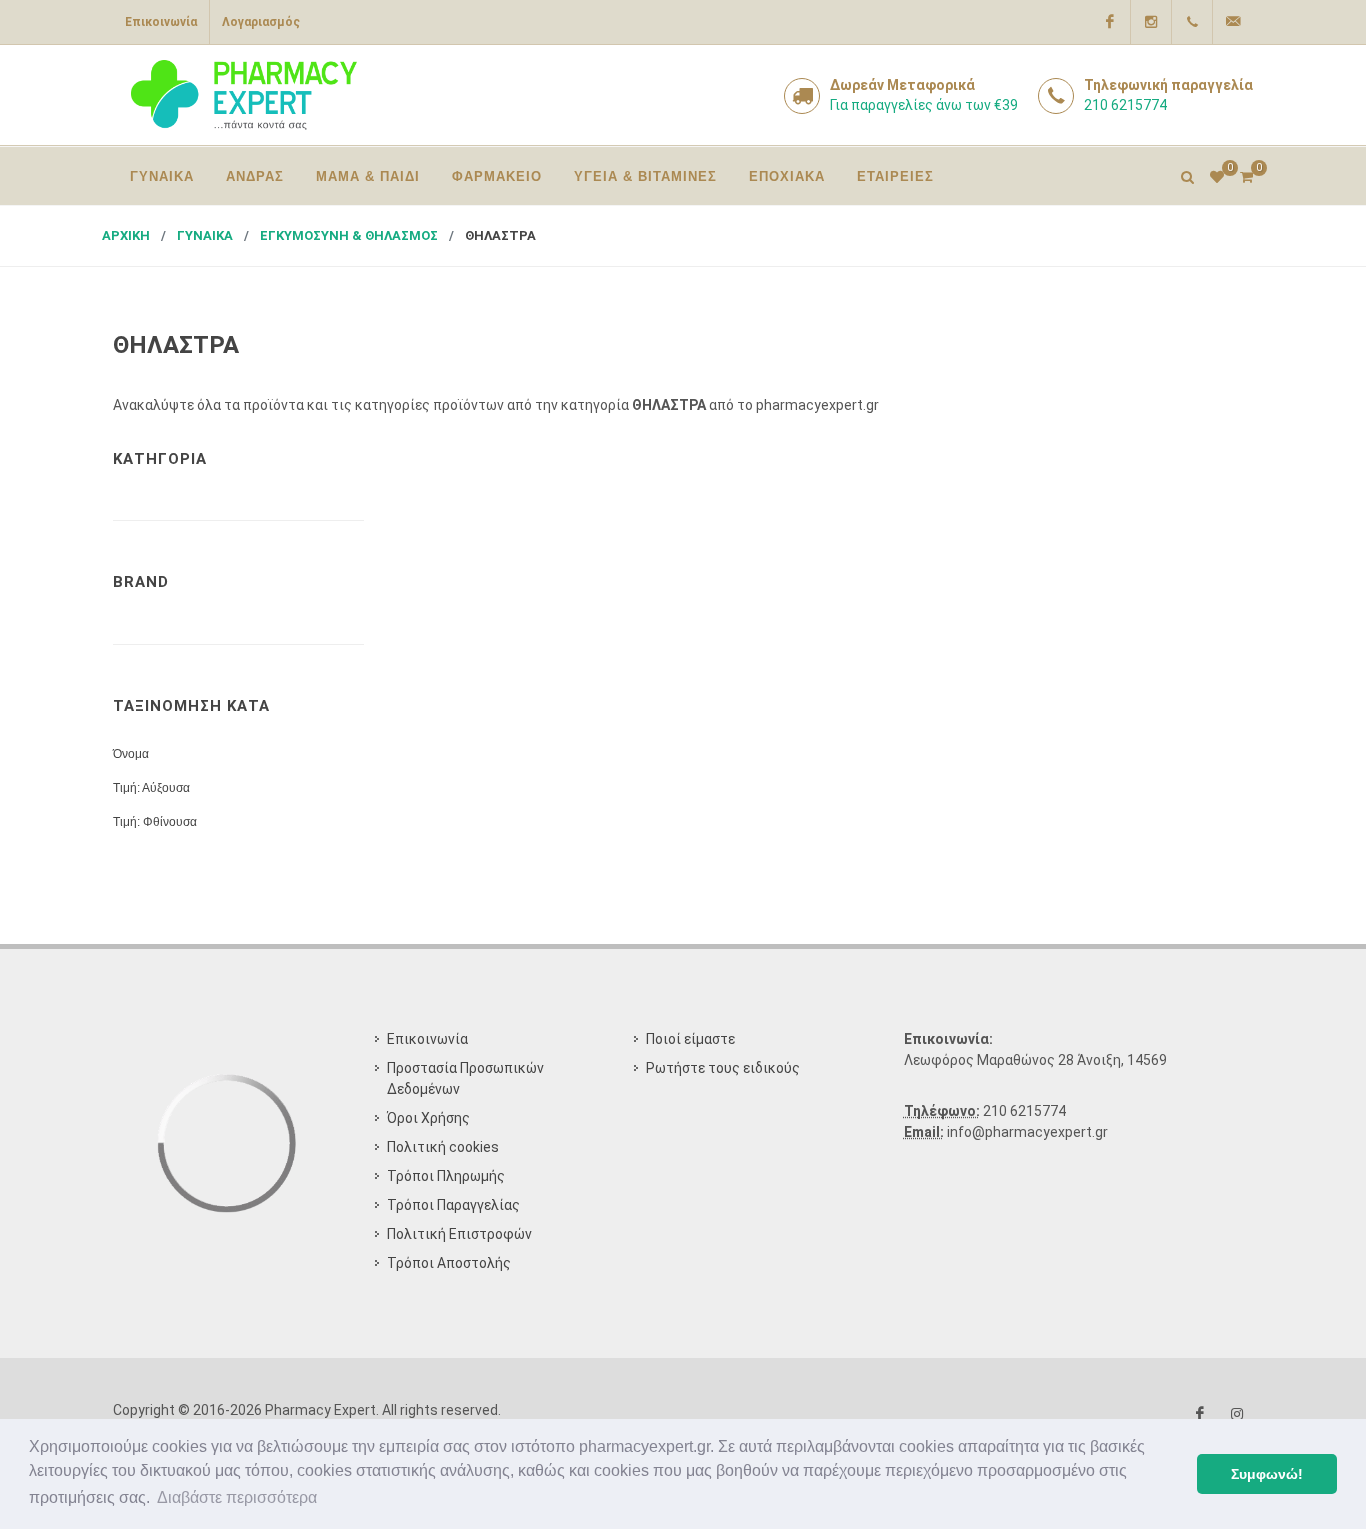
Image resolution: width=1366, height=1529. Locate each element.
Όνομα (131, 754)
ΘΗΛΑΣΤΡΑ (500, 235)
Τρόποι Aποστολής (449, 1263)
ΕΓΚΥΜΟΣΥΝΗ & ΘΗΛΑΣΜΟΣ (349, 235)
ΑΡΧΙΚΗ (126, 235)
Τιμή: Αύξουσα (151, 788)
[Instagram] (1151, 22)
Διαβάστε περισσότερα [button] (237, 1497)
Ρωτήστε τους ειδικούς (723, 1068)
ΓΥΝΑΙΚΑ (205, 235)
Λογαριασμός (261, 22)
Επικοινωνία (161, 22)
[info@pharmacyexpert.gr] (1233, 22)
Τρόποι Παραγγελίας (453, 1205)
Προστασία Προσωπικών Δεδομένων (465, 1078)
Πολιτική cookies (443, 1147)
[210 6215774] (1192, 22)
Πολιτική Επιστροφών (459, 1234)
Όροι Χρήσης (428, 1118)
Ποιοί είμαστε (690, 1039)
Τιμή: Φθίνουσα (155, 822)
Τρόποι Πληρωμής (446, 1176)
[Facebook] (1110, 22)
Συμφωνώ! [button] (1267, 1474)
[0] (1246, 174)
